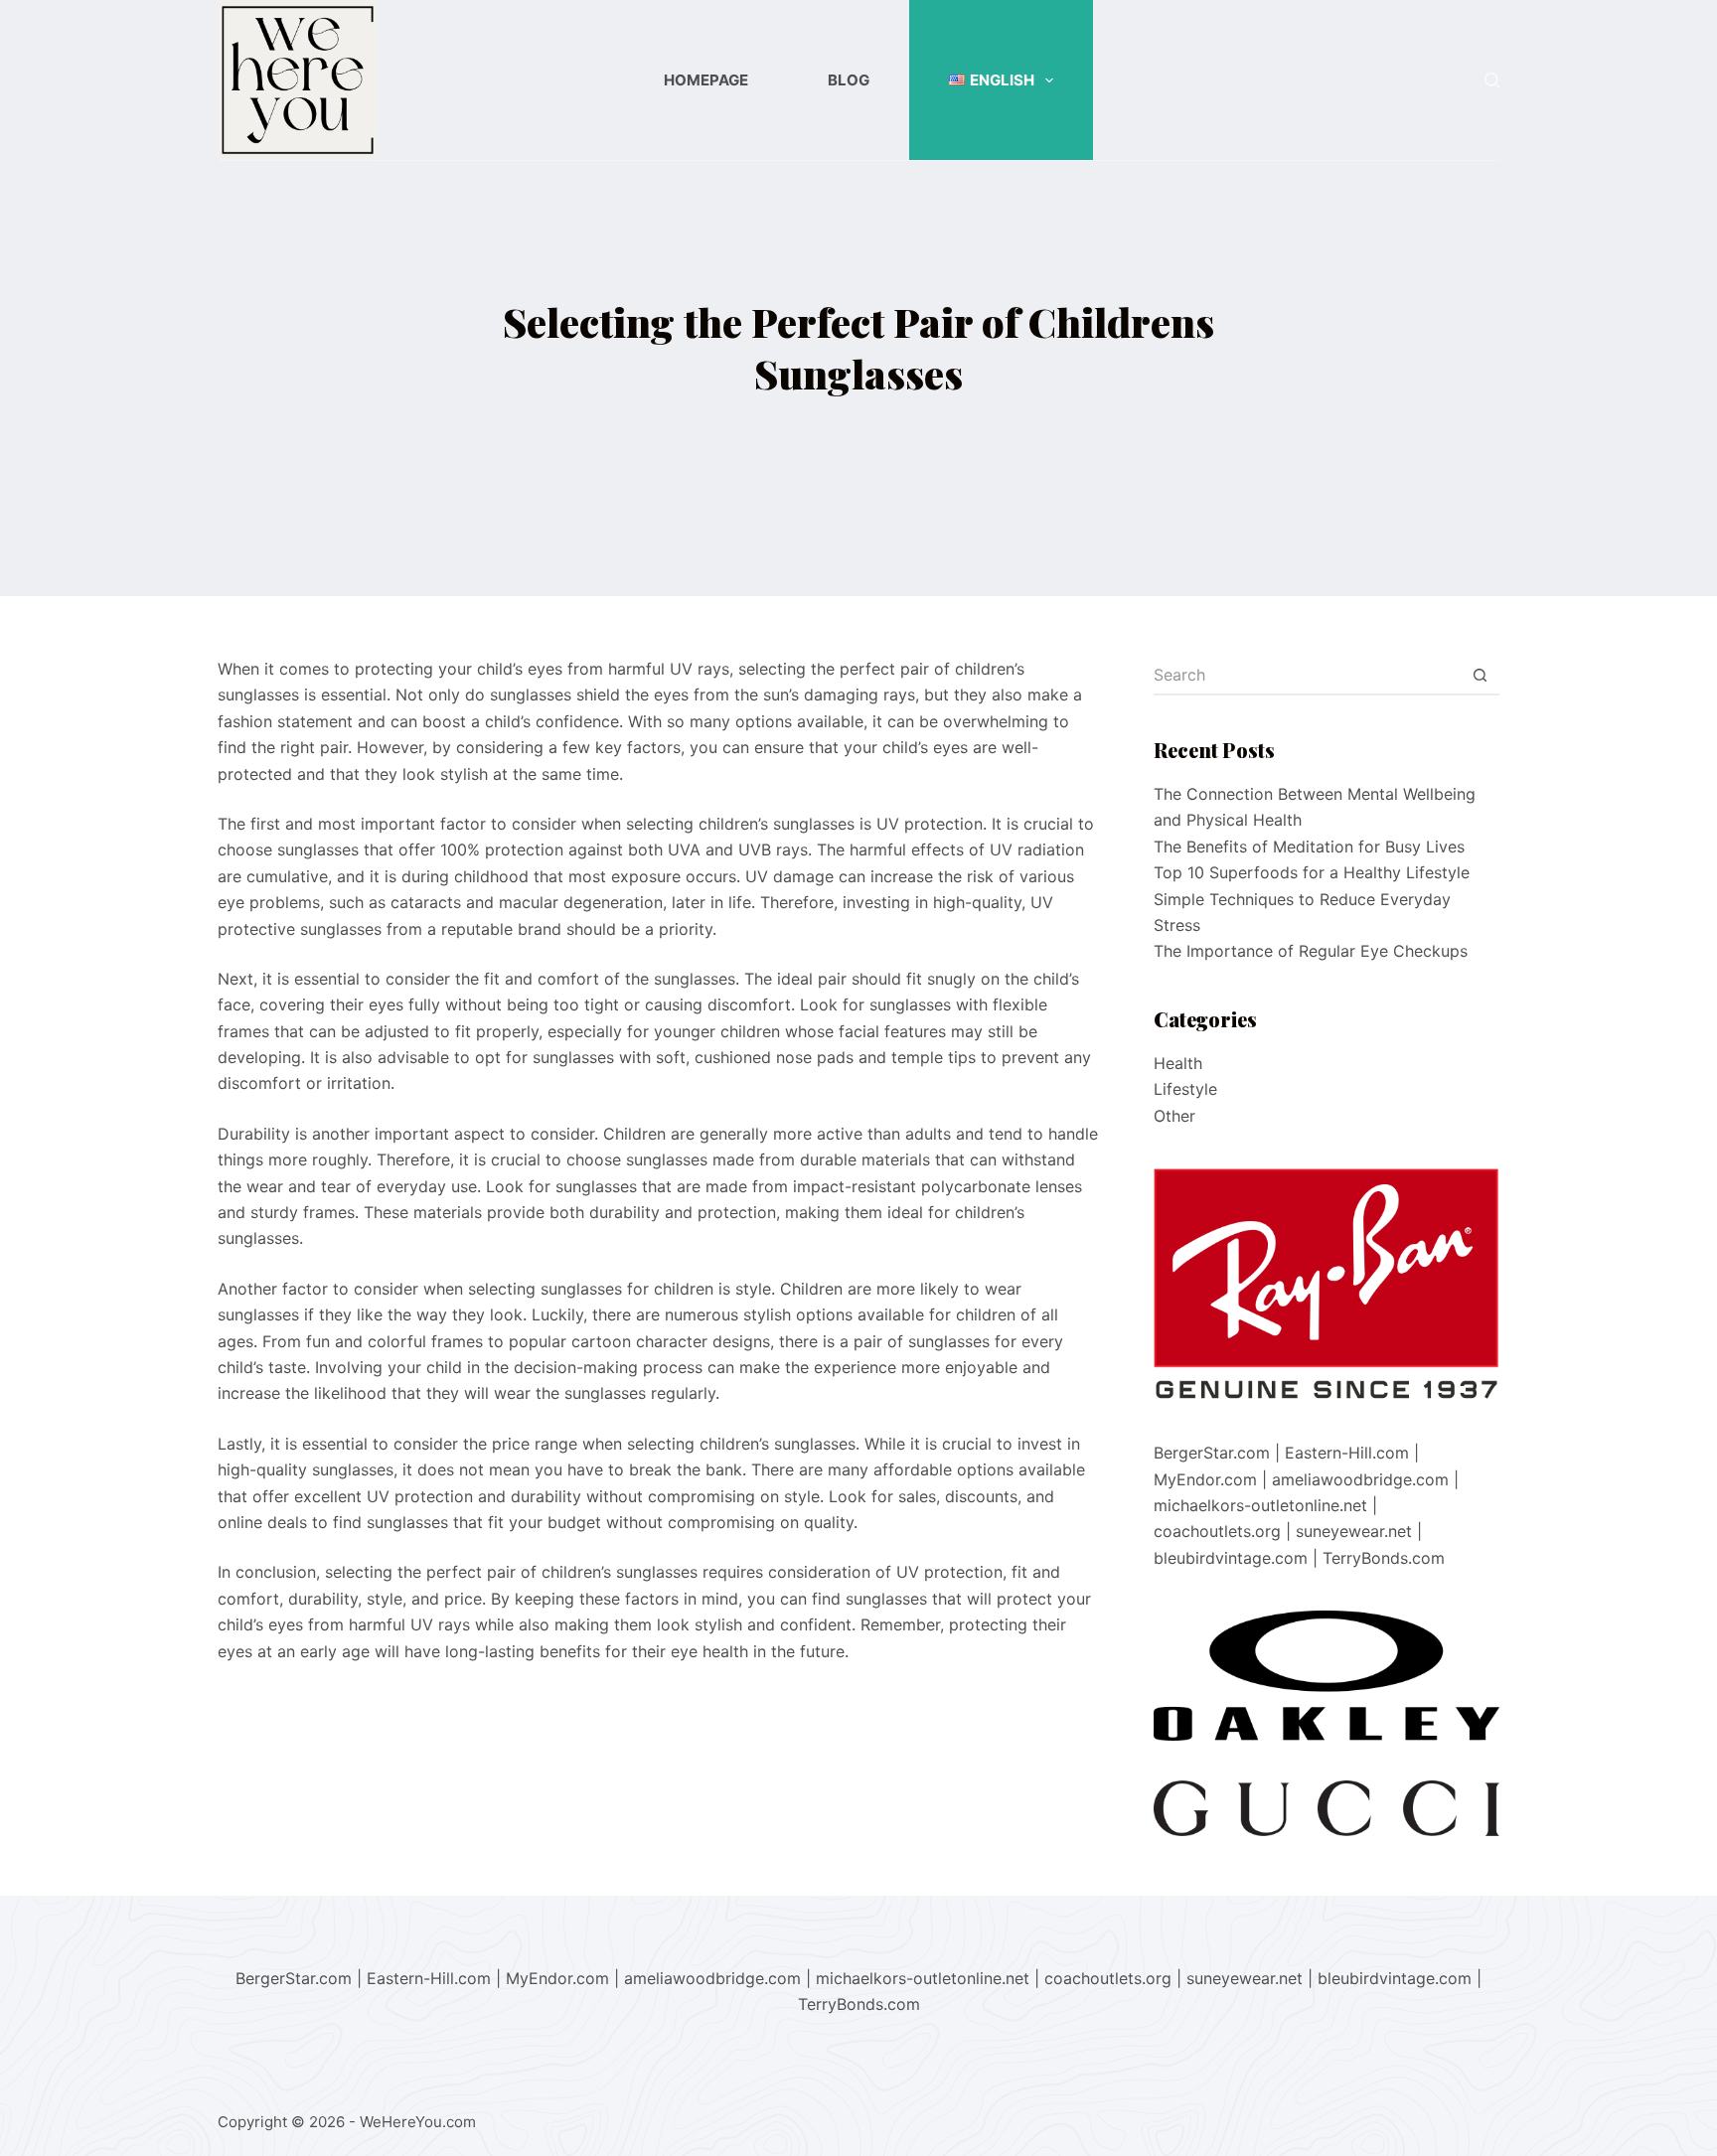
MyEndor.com (1205, 1479)
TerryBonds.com (1384, 1558)
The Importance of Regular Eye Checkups (1311, 951)
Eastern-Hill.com (1347, 1453)
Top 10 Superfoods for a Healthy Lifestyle (1312, 872)
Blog (849, 80)
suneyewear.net (1354, 1531)
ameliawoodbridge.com (1360, 1479)
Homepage (706, 80)
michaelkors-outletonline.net (1260, 1505)
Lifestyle (1185, 1089)
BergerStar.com (1212, 1453)
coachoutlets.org (1217, 1531)
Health (1178, 1063)
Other (1174, 1116)
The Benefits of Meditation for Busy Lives (1309, 847)
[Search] (1492, 80)
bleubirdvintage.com (1231, 1558)
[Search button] (1480, 676)
